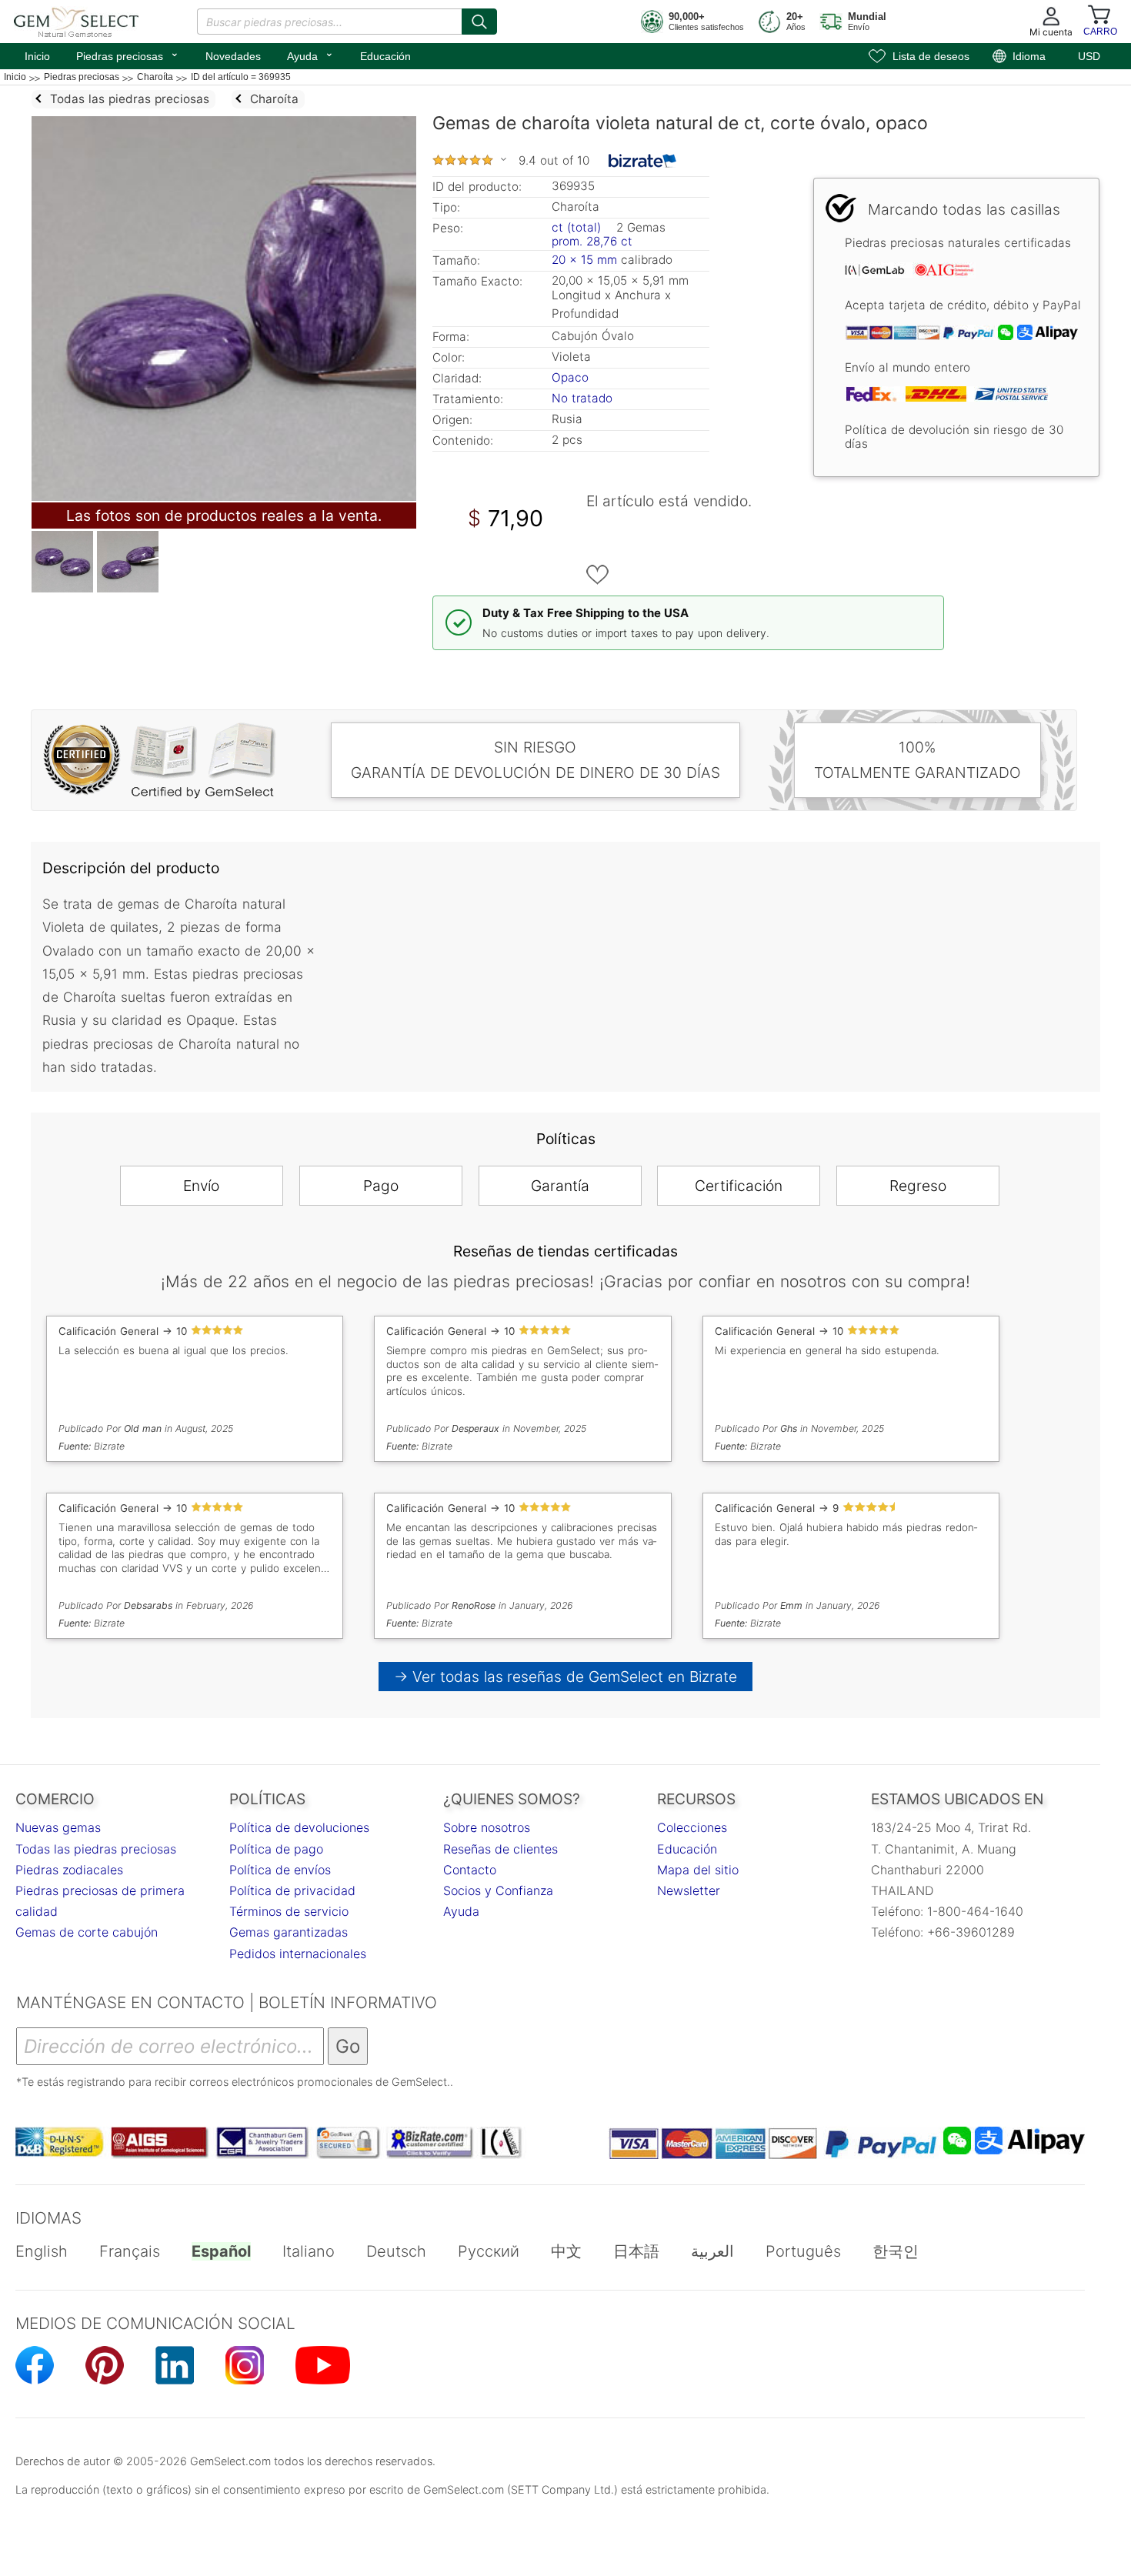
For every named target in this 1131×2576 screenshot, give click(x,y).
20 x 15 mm (584, 260)
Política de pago (276, 1849)
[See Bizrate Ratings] (643, 161)
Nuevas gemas (58, 1827)
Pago (381, 1186)
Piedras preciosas (128, 55)
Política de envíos (280, 1870)
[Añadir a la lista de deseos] (598, 575)
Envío (201, 1186)
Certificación (739, 1186)
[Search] (479, 22)
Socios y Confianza (498, 1890)
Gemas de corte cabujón (87, 1932)
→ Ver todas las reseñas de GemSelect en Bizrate (566, 1677)
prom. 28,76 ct (592, 241)
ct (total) (576, 227)
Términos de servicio (289, 1911)
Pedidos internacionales (298, 1954)
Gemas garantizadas (289, 1932)
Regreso (918, 1186)
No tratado (582, 398)
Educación (385, 56)
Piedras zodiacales (69, 1870)
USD (1089, 56)
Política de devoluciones (299, 1827)
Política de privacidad (292, 1890)
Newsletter (689, 1890)
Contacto (470, 1870)
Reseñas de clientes (500, 1849)
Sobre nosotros (487, 1827)
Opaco (570, 377)
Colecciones (692, 1827)
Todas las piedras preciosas (96, 1849)
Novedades (233, 56)
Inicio (37, 56)
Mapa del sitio (698, 1870)
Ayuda (310, 55)
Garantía (560, 1186)
